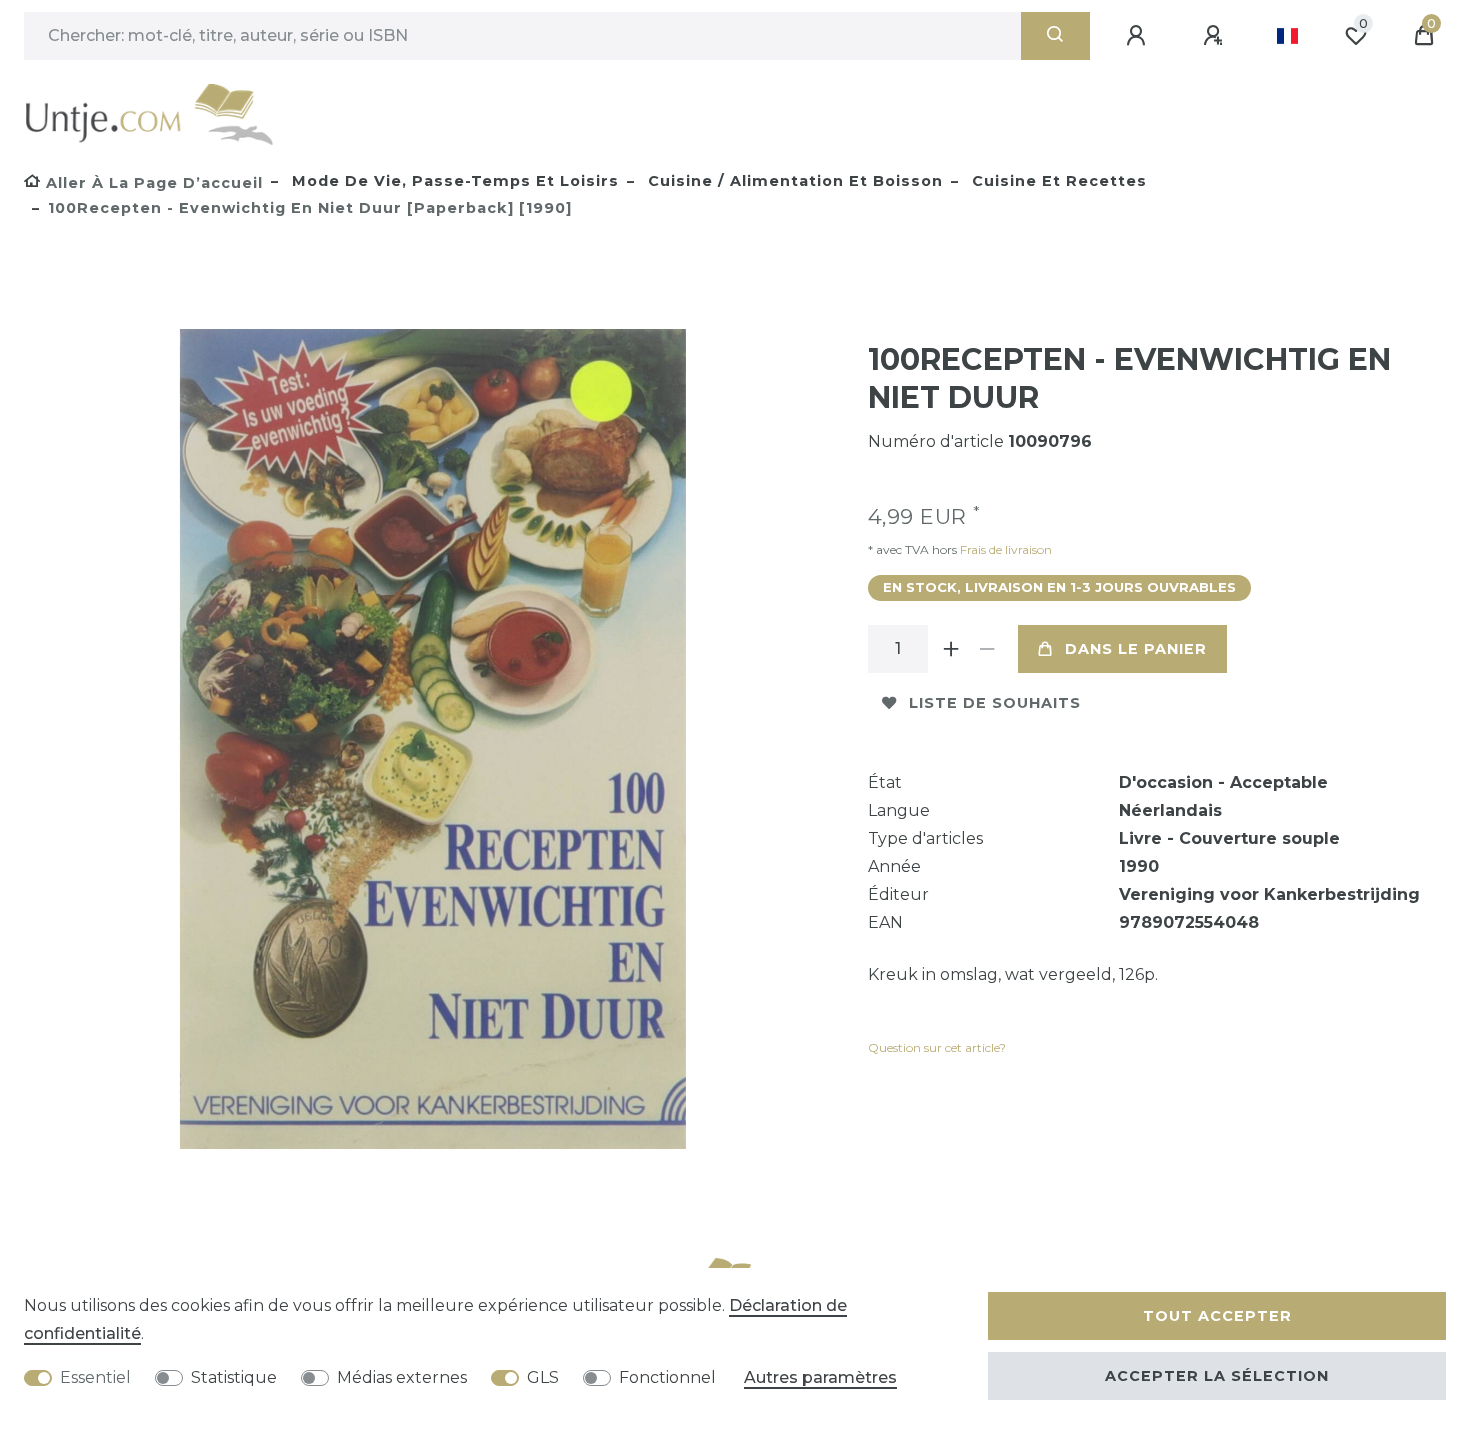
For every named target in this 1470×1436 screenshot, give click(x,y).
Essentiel (95, 1377)
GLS (543, 1377)
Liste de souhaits (995, 703)
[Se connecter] (1139, 36)
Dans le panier (1136, 649)
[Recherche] (1055, 36)
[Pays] (1287, 36)
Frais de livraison (1004, 549)
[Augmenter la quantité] (952, 649)
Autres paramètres (820, 1377)
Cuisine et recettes (1057, 181)
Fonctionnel (667, 1377)
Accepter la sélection (1217, 1376)
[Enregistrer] (1216, 36)
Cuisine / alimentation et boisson (793, 181)
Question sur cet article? (937, 1047)
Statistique (234, 1377)
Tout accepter (1217, 1316)
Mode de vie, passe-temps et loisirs (453, 181)
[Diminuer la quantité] (988, 649)
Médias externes (402, 1377)
